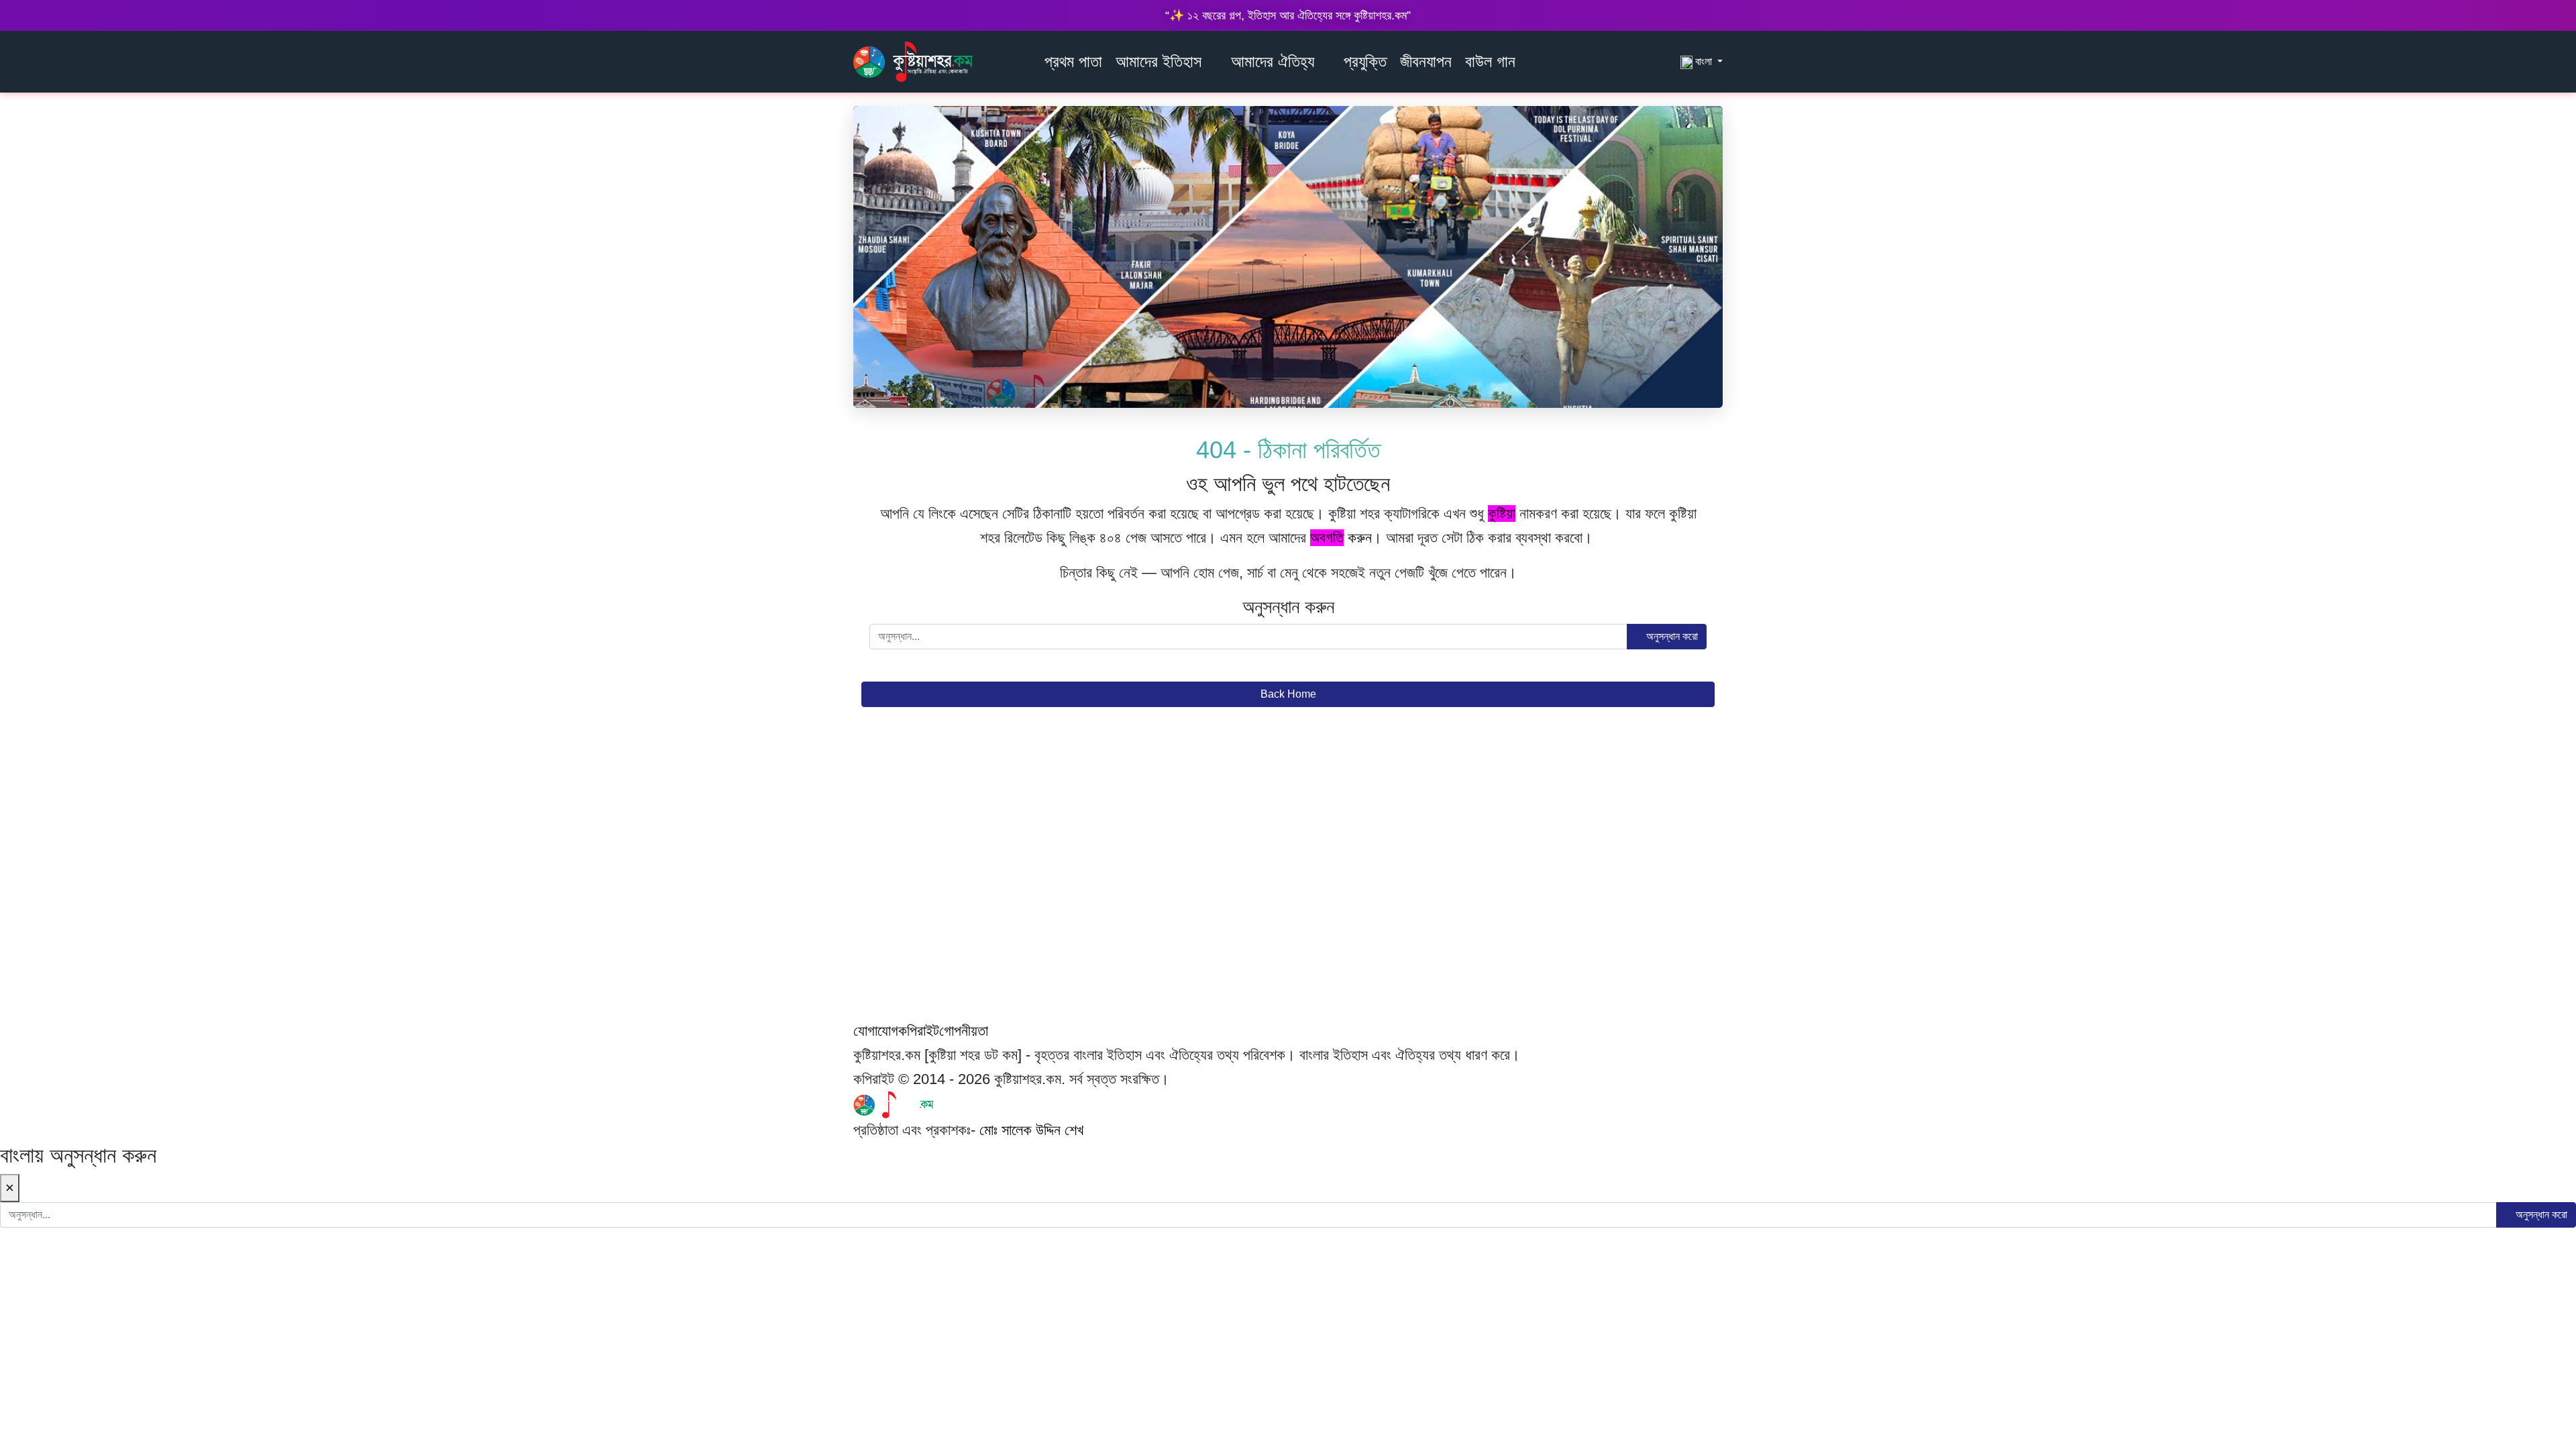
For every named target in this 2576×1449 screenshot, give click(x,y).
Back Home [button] (1288, 694)
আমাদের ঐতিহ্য (1273, 61)
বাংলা (1704, 61)
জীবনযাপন (1426, 61)
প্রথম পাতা (1073, 61)
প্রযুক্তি (1365, 61)
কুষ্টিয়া (1502, 514)
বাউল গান (1490, 61)
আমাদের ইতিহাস (1159, 61)
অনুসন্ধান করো (1671, 636)
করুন (1341, 538)
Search (1666, 61)
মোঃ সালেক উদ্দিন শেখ (1031, 1130)
